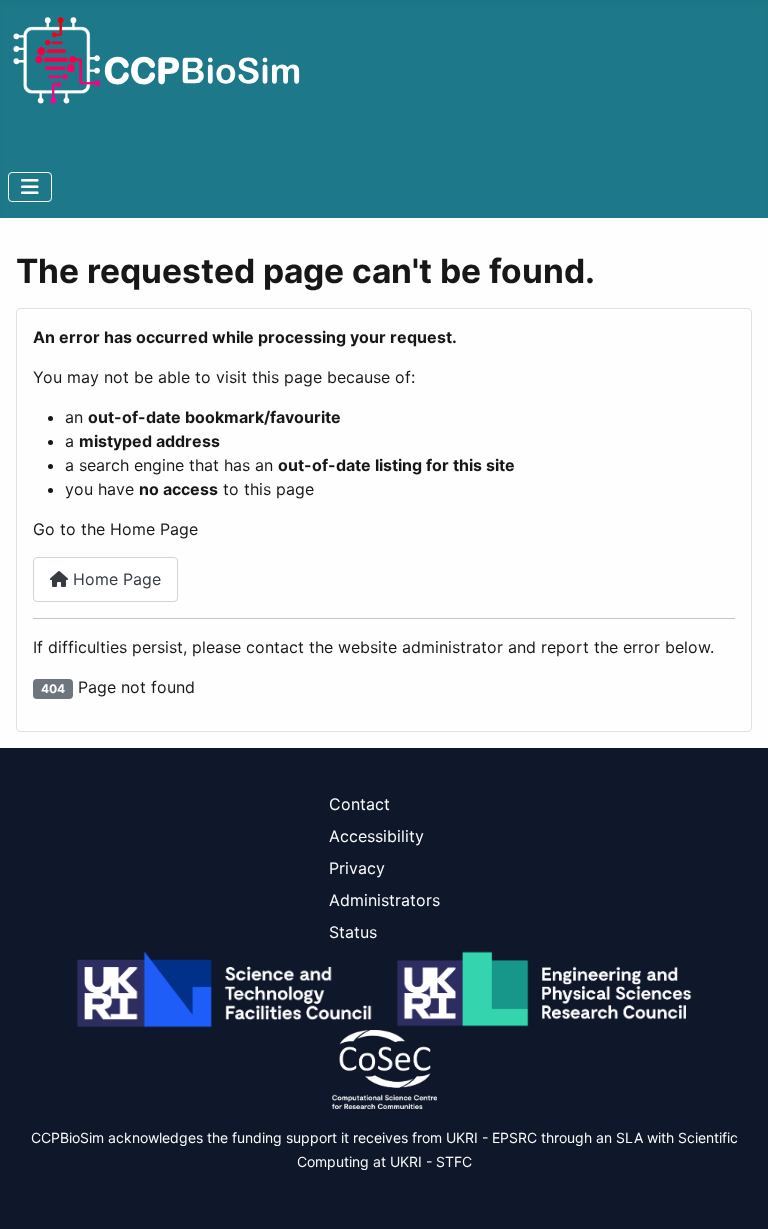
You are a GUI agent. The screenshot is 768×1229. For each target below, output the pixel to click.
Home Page (114, 579)
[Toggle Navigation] (30, 187)
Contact (359, 804)
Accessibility (376, 836)
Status (353, 932)
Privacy (357, 868)
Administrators (384, 900)
